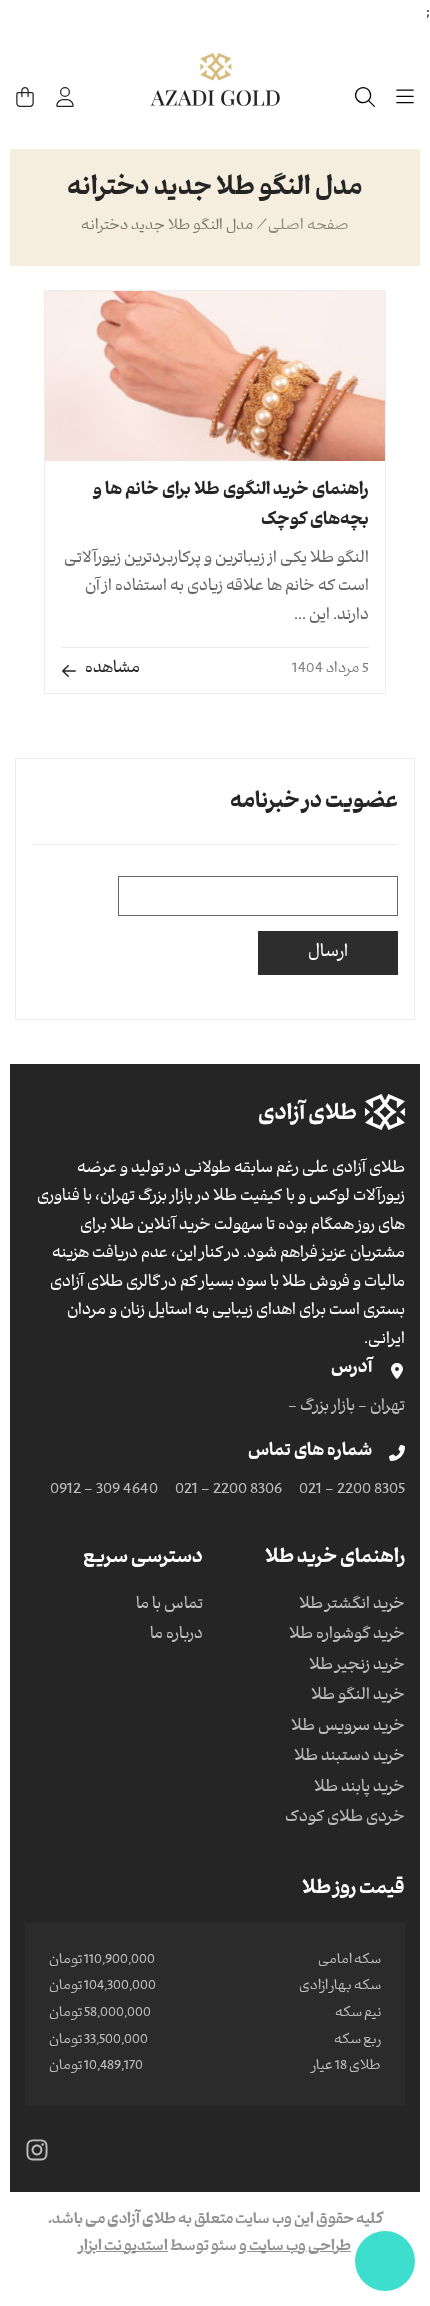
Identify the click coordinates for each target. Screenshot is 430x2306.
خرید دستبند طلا (349, 1758)
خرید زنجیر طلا (357, 1667)
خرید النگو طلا (358, 1697)
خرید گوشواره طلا (347, 1636)
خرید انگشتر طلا (352, 1606)
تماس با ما (169, 1606)
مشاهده (112, 670)
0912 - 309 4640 (104, 1491)
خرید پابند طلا (359, 1789)
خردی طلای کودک (345, 1819)
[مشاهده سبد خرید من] (25, 97)
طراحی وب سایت (299, 2248)
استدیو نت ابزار (123, 2248)
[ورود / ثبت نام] (65, 97)
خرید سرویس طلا (348, 1728)
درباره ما (176, 1636)
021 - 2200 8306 (228, 1491)
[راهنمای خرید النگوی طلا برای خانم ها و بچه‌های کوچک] (215, 376)
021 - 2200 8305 (352, 1491)
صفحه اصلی (308, 227)
